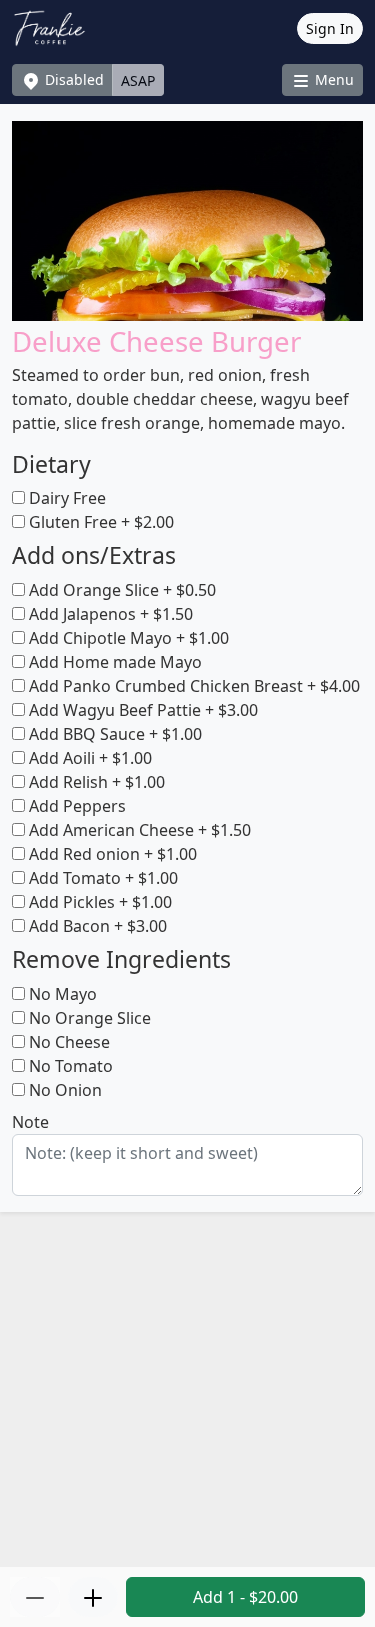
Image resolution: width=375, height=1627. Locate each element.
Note (30, 1122)
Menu (332, 79)
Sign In (330, 28)
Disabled (72, 79)
